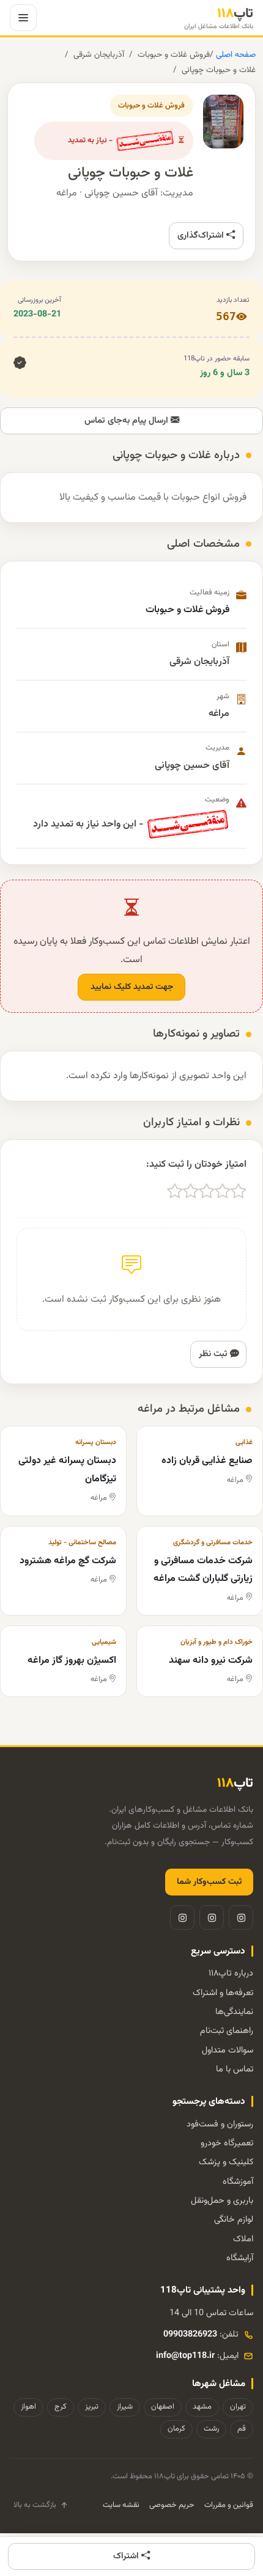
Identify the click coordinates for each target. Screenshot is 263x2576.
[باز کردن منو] (23, 18)
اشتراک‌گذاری (202, 235)
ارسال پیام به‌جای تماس (128, 421)
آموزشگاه (238, 2182)
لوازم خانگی (234, 2220)
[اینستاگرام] (241, 1917)
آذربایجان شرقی (99, 55)
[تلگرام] (212, 1917)
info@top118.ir (185, 2356)
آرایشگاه (240, 2258)
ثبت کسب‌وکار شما (209, 1882)
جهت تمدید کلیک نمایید (132, 987)
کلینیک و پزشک (226, 2162)
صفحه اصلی (235, 55)
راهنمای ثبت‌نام (227, 2031)
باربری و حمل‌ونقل (222, 2201)
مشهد (202, 2407)
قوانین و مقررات (229, 2505)
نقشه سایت (121, 2505)
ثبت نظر (214, 1354)
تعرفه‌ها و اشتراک (223, 1993)
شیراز (125, 2407)
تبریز (92, 2407)
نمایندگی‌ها (234, 2012)
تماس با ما (235, 2069)
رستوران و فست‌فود (220, 2124)
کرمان (176, 2429)
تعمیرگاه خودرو (227, 2143)
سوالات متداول (228, 2050)
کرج (61, 2407)
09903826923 (190, 2334)
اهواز (28, 2407)
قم (242, 2429)
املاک (243, 2239)
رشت (211, 2429)
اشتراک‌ (127, 2556)
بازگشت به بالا (35, 2505)
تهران (238, 2407)
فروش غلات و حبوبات (174, 55)
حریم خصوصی (172, 2505)
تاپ (219, 18)
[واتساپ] (182, 1917)
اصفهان (163, 2407)
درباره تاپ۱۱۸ (231, 1973)
